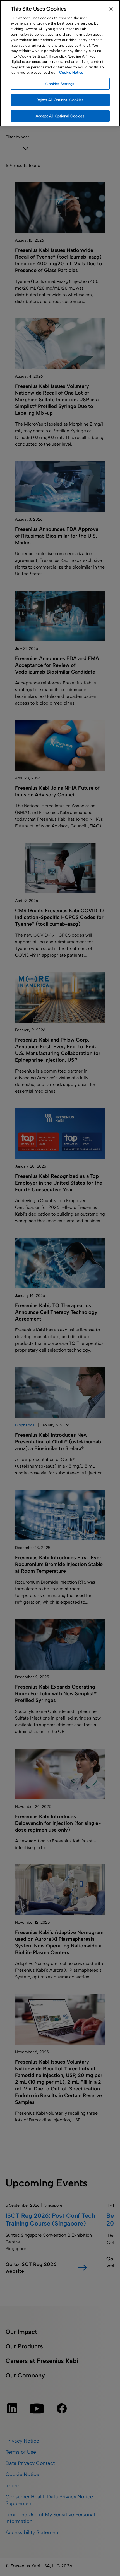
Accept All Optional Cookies (60, 116)
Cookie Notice (71, 72)
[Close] (111, 9)
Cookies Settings (60, 84)
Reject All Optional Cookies (60, 100)
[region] (60, 63)
